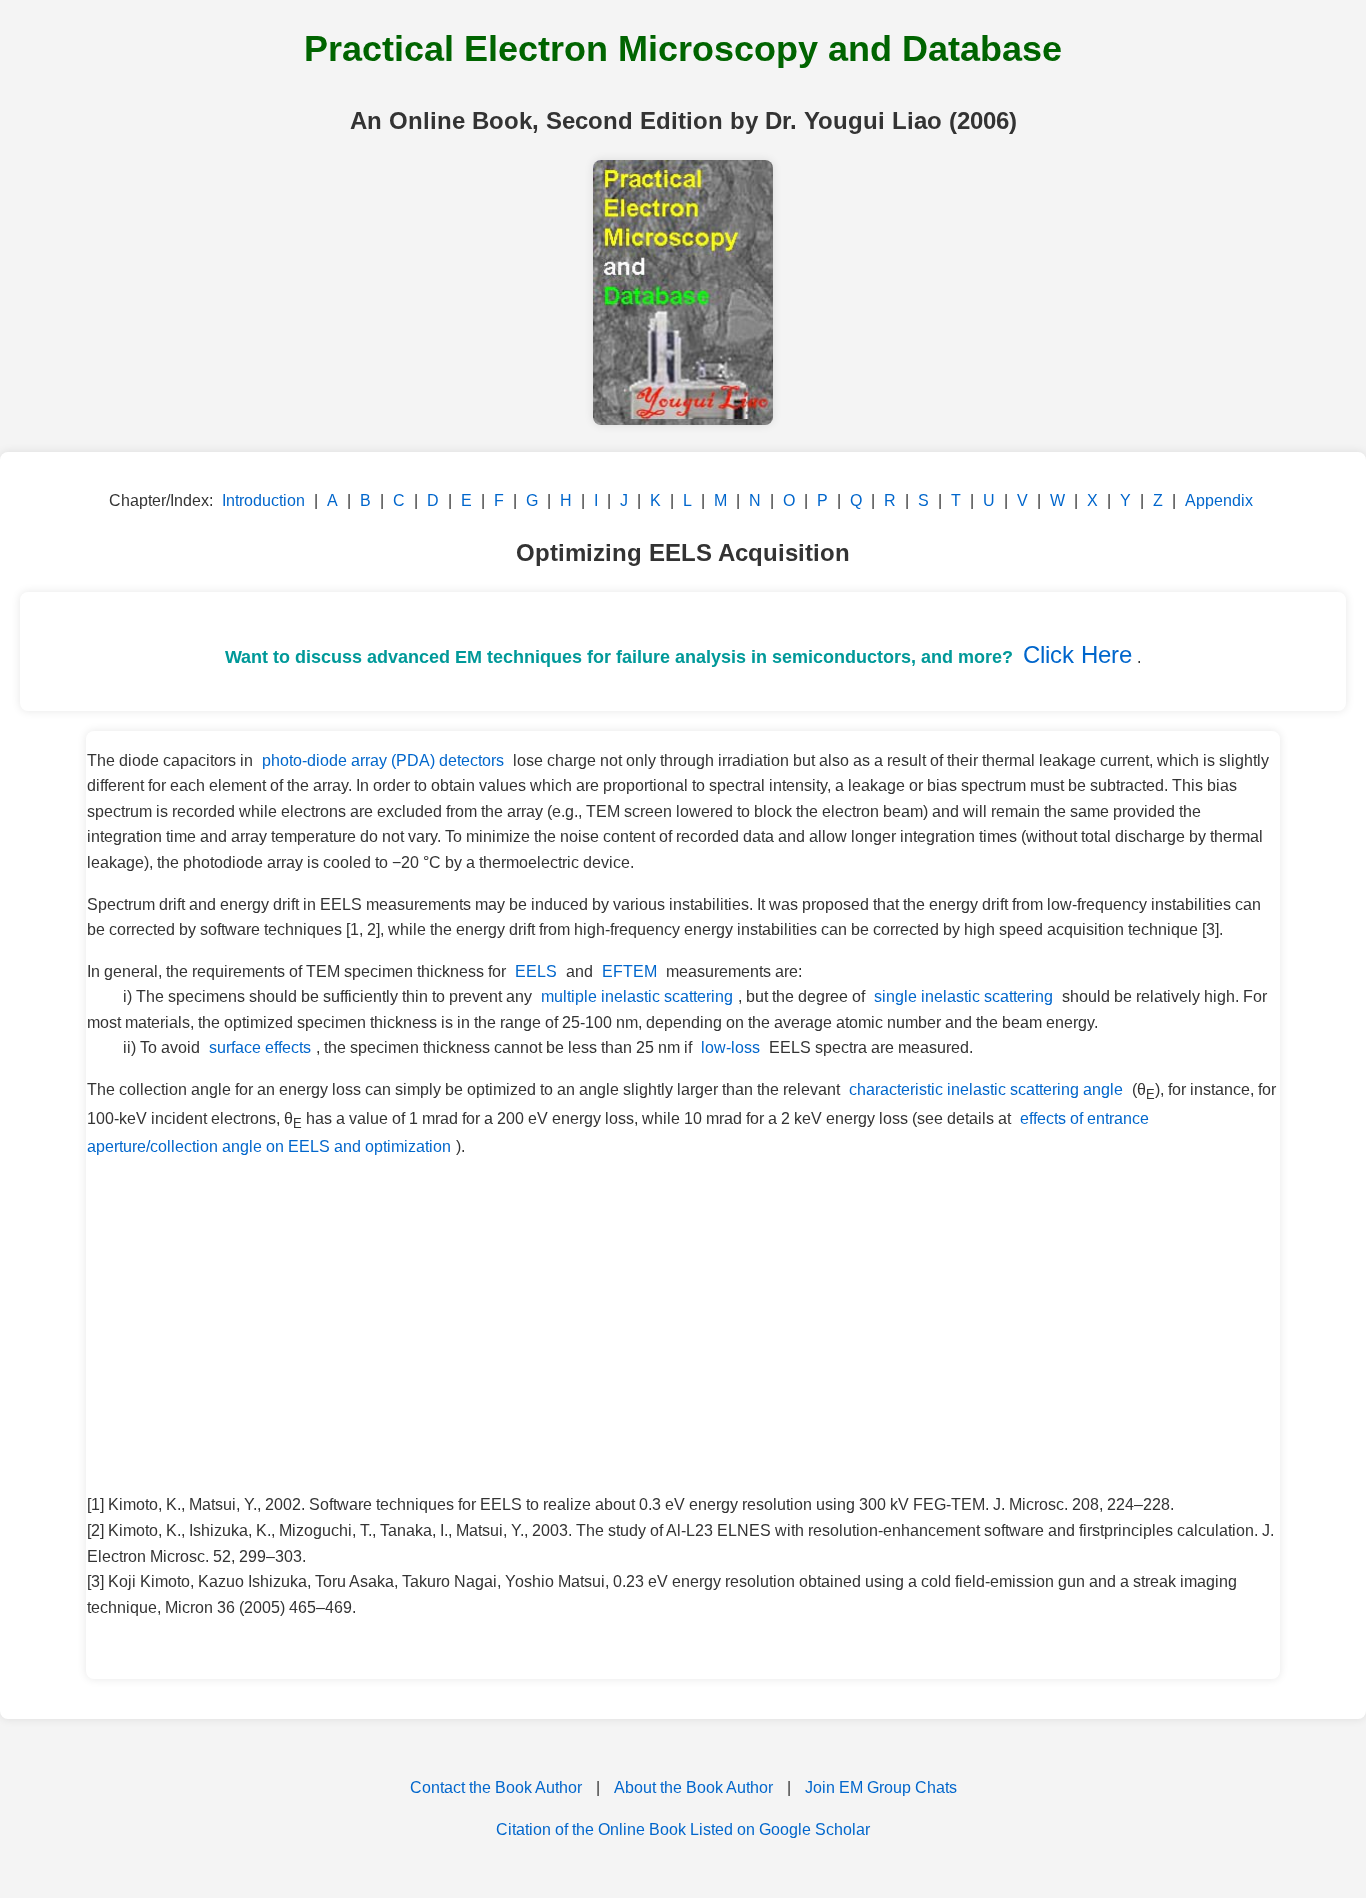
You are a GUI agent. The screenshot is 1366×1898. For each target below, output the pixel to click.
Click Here (1077, 654)
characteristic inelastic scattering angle (986, 1089)
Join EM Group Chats (881, 1787)
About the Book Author (693, 1787)
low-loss (730, 1047)
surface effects (260, 1047)
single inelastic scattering (963, 996)
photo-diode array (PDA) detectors (383, 760)
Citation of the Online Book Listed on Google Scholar (683, 1829)
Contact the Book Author (496, 1787)
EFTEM (629, 971)
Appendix (1219, 500)
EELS (536, 971)
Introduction (263, 500)
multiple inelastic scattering (637, 996)
